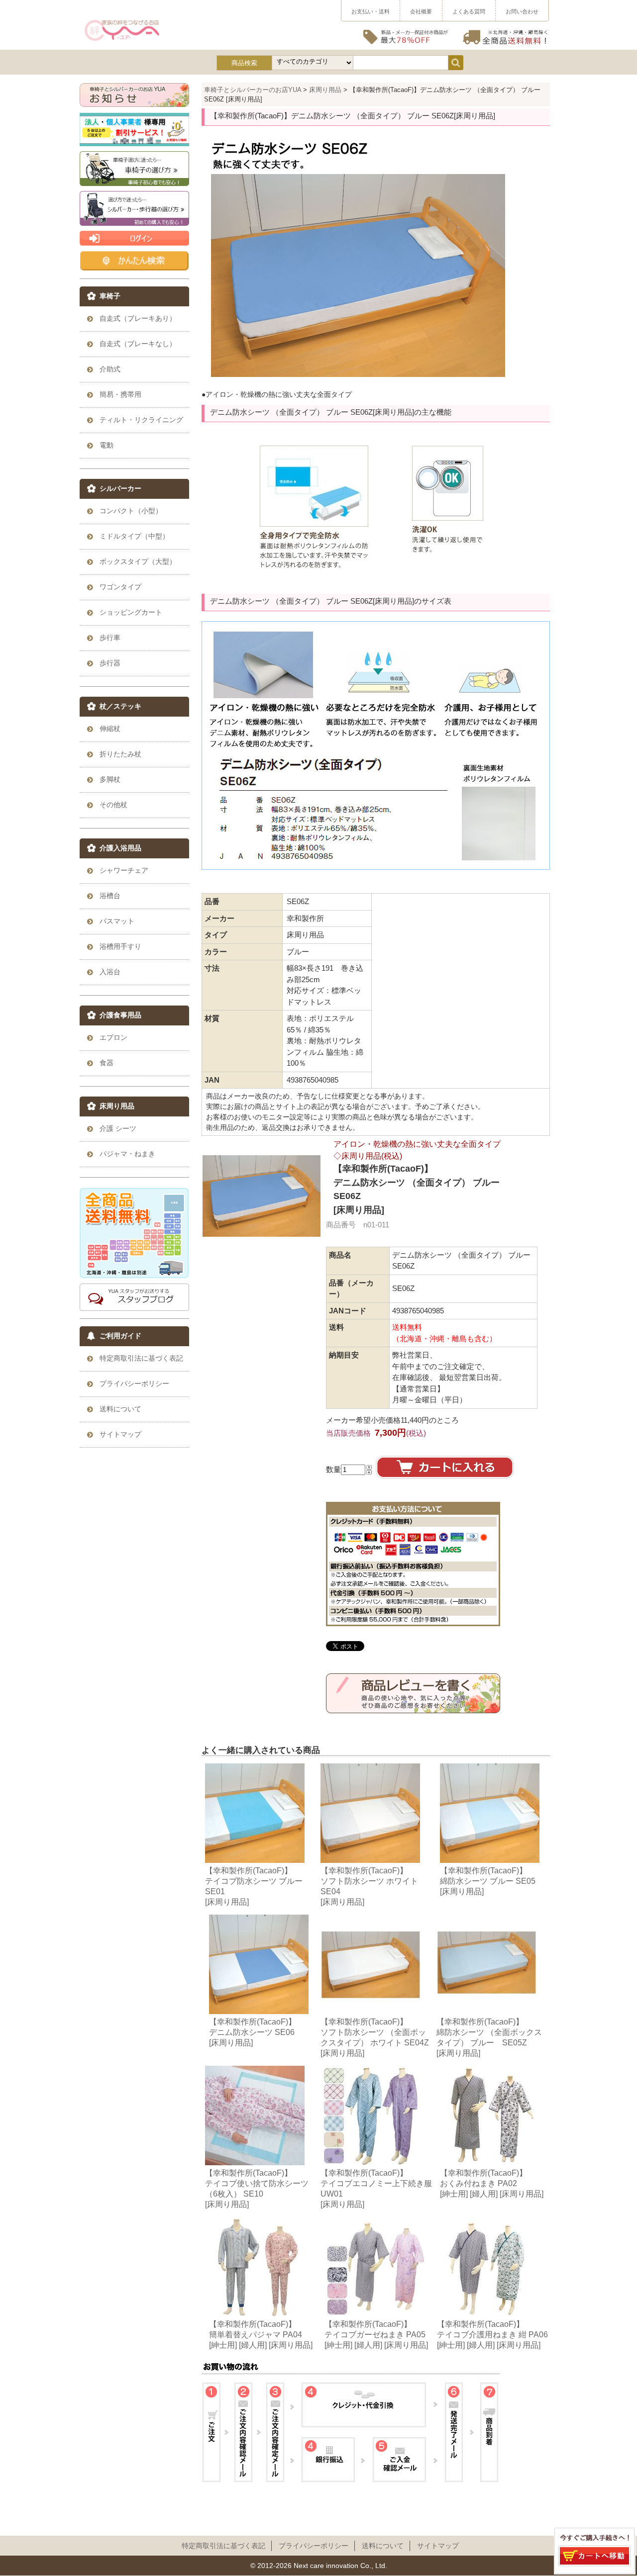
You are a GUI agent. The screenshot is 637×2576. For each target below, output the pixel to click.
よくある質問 (469, 11)
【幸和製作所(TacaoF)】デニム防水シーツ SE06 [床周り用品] (253, 2032)
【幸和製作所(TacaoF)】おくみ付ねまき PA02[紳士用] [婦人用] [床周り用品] (492, 2183)
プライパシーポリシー (314, 2546)
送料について (383, 2546)
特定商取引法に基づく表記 (223, 2546)
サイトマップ (438, 2546)
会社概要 (421, 11)
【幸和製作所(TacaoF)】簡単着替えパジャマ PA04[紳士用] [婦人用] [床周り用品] (261, 2334)
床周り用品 (325, 90)
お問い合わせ (522, 11)
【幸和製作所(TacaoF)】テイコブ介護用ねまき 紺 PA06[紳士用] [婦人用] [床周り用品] (492, 2334)
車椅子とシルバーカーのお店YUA (253, 90)
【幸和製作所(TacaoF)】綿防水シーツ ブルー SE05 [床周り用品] (488, 1881)
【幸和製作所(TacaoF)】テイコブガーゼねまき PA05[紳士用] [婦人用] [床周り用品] (376, 2334)
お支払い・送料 (371, 11)
